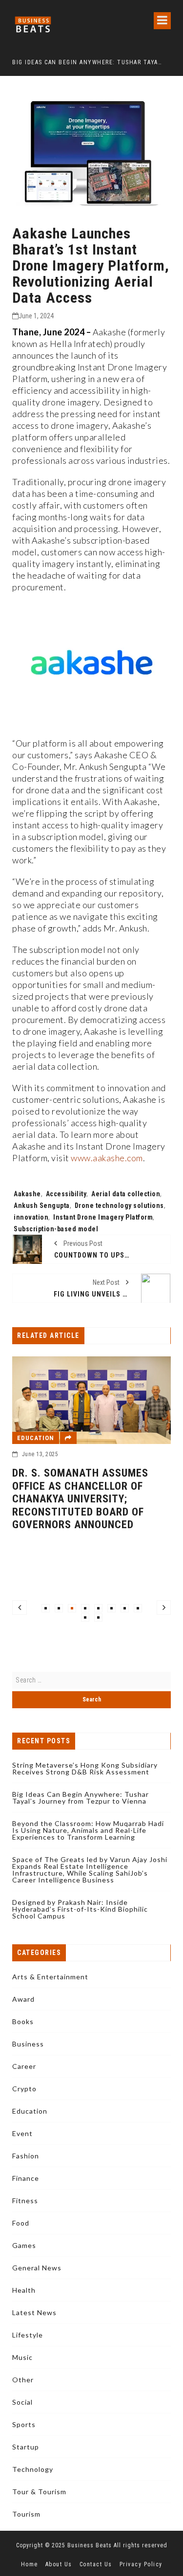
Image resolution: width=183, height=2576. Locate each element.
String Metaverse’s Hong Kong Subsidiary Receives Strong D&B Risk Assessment (85, 1768)
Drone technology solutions (119, 1206)
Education (36, 1438)
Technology (33, 2469)
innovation (31, 1217)
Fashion (26, 2156)
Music (22, 2357)
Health (24, 2290)
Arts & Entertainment (50, 1977)
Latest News (34, 2312)
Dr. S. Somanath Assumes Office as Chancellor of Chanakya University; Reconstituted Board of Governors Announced (80, 1499)
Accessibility (66, 1194)
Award (23, 1999)
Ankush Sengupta (42, 1206)
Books (23, 2021)
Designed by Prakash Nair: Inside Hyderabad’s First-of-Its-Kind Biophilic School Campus (80, 1909)
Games (24, 2245)
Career (24, 2066)
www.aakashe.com (107, 1158)
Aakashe (27, 1194)
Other (23, 2380)
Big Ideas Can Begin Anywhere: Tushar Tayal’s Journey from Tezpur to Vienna (81, 1798)
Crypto (24, 2089)
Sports (24, 2424)
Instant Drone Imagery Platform (103, 1217)
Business (28, 2044)
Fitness (25, 2201)
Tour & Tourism (39, 2492)
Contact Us (96, 2564)
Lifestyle (28, 2335)
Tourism (26, 2514)
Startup (26, 2447)
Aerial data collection (126, 1194)
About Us (59, 2564)
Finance (26, 2178)
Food (21, 2223)
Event (22, 2133)
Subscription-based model (56, 1229)
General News (37, 2268)
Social (22, 2402)
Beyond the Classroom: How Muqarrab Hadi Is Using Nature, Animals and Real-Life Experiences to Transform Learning (88, 1830)
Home (30, 2564)
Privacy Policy (141, 2564)
